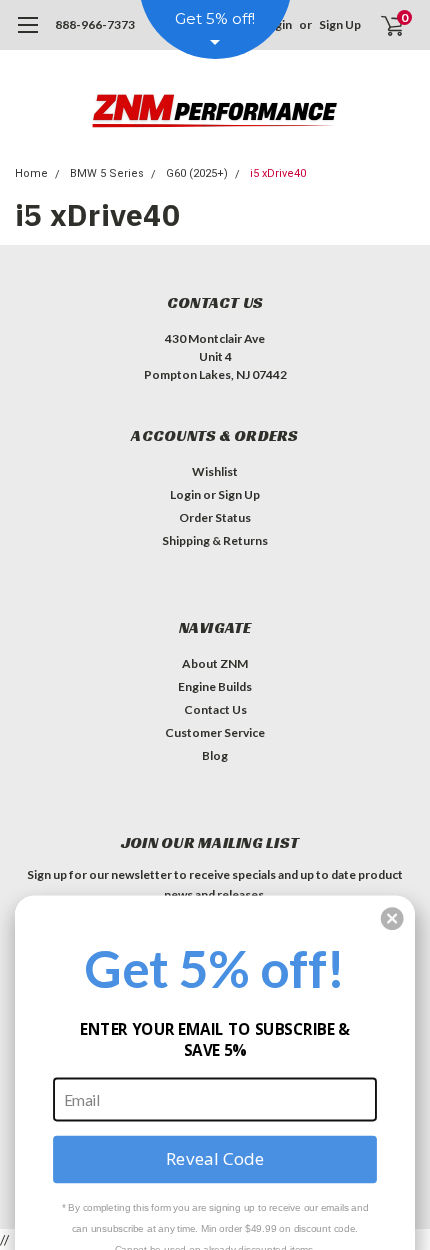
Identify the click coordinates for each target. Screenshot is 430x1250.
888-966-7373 (95, 24)
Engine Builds (215, 686)
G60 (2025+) (197, 173)
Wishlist (215, 471)
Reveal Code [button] (215, 1158)
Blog (215, 755)
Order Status (215, 517)
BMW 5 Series (107, 173)
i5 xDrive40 (278, 173)
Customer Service (215, 732)
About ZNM (215, 663)
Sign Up (340, 24)
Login (185, 494)
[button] (392, 918)
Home (31, 173)
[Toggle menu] (27, 35)
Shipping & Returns (215, 540)
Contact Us (215, 709)
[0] (381, 25)
